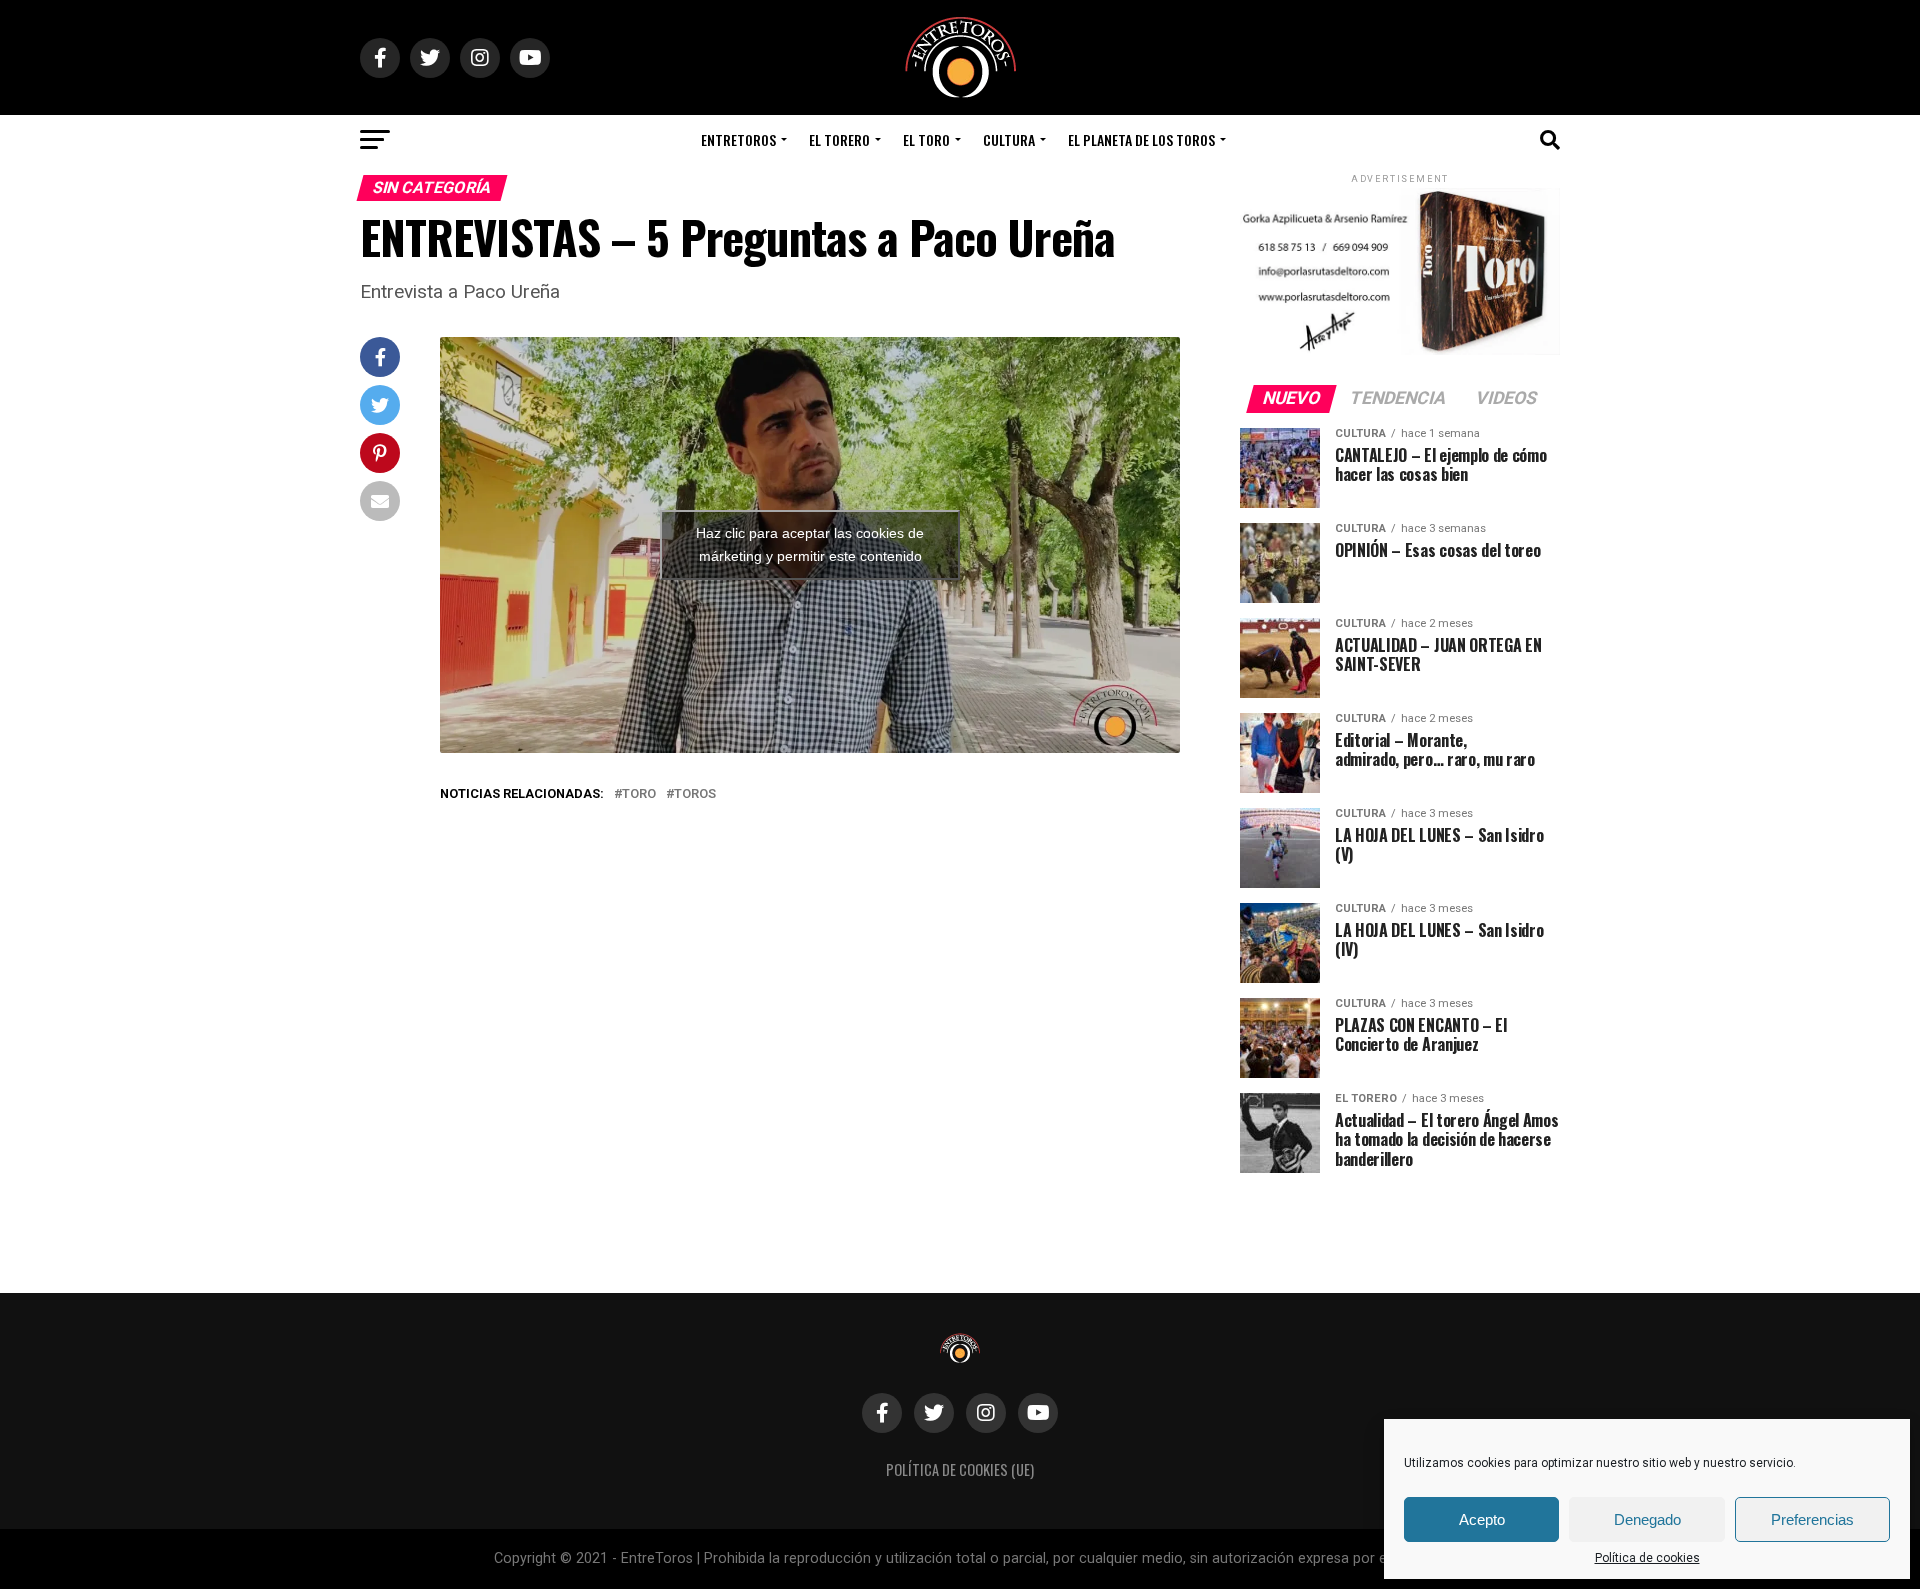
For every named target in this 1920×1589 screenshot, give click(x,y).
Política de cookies (1647, 1558)
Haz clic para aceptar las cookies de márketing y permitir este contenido (810, 544)
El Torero (839, 139)
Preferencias (1812, 1519)
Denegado (1647, 1519)
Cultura (1009, 139)
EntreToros (738, 139)
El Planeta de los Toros (1141, 139)
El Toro (926, 139)
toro (639, 794)
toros (695, 794)
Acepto (1482, 1519)
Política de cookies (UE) (960, 1469)
